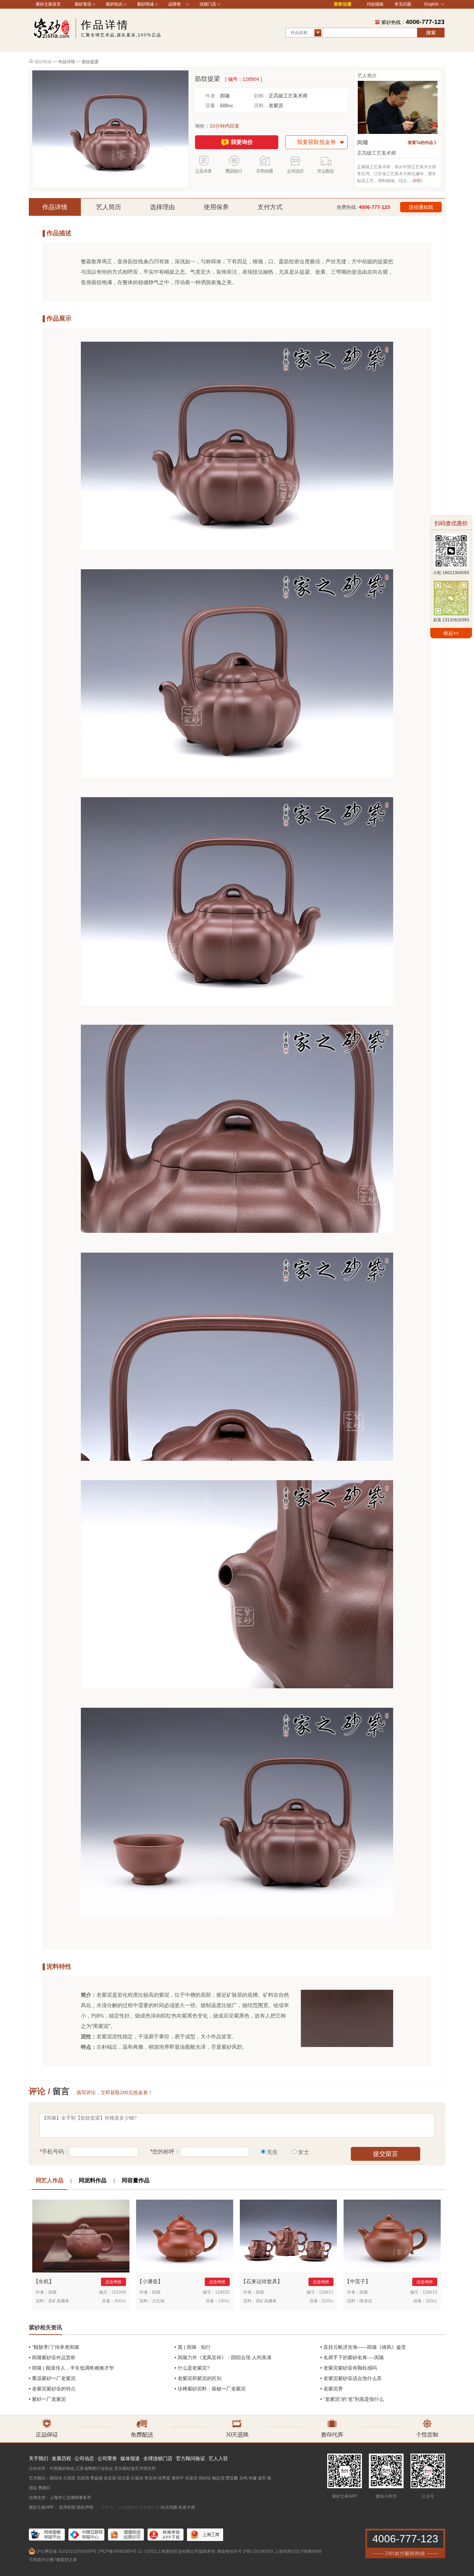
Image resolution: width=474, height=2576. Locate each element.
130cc (224, 2301)
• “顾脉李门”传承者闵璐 (54, 2347)
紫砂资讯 (83, 4)
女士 (304, 2152)
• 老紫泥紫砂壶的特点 (52, 2389)
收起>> (451, 633)
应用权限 (67, 2507)
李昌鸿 (151, 2478)
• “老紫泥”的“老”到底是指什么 (352, 2399)
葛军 (262, 2478)
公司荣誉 (107, 2458)
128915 (430, 2292)
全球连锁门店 (158, 2458)
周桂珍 (205, 2478)
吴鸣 (243, 2478)
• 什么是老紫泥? (192, 2368)
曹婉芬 (44, 2488)
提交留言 (386, 2154)
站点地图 (169, 2507)
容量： (213, 105)
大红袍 (158, 2301)
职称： (261, 96)
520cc (328, 2301)
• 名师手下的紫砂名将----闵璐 (352, 2357)
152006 (119, 2292)
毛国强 (83, 2478)
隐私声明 (85, 2507)
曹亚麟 (232, 2478)
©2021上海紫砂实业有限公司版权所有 (180, 2551)
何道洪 (191, 2478)
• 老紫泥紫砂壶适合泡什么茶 (351, 2378)
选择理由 (162, 207)
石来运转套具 (262, 2281)
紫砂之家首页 (48, 4)
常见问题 (403, 4)
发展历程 (61, 2458)
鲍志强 (218, 2478)
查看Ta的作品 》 (423, 143)
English (431, 4)
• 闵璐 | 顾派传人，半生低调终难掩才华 (71, 2368)
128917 (326, 2292)
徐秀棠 (164, 2478)
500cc (227, 105)
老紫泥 (276, 105)
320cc (431, 2301)
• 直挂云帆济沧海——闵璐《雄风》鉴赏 (363, 2347)
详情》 (418, 181)
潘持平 (178, 2478)
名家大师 (187, 2507)
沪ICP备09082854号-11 (120, 2551)
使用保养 (216, 207)
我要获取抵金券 (316, 142)
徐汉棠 (124, 2478)
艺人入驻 (218, 2458)
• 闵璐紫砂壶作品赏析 (52, 2357)
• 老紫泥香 (332, 2389)
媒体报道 (130, 2458)
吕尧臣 (69, 2478)
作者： (213, 96)
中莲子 (358, 2281)
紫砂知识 (114, 4)
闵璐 (225, 96)
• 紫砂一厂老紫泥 (47, 2399)
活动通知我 (421, 207)
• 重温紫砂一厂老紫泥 (52, 2378)
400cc (120, 2301)
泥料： (261, 105)
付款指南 (375, 4)
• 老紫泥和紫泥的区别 (198, 2378)
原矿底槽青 (59, 2301)
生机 (44, 2281)
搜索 (431, 33)
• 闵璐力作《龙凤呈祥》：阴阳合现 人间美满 (223, 2357)
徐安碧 (110, 2478)
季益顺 (96, 2478)
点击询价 (113, 2282)
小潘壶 (150, 2281)
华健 (253, 2478)
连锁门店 (208, 4)
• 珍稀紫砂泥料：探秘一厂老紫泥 (210, 2389)
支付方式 (270, 207)
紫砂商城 (145, 4)
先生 (272, 2152)
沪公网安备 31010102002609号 (66, 2551)
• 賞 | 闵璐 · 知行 (193, 2347)
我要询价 (242, 142)
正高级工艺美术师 (288, 96)
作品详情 (55, 207)
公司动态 (84, 2458)
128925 (222, 2292)
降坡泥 (366, 2301)
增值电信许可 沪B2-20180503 (245, 2551)
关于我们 (39, 2458)
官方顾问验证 (191, 2458)
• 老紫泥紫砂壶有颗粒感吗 (349, 2368)
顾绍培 (56, 2478)
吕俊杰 (137, 2478)
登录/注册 (343, 4)
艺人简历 (109, 207)
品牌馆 (175, 4)
